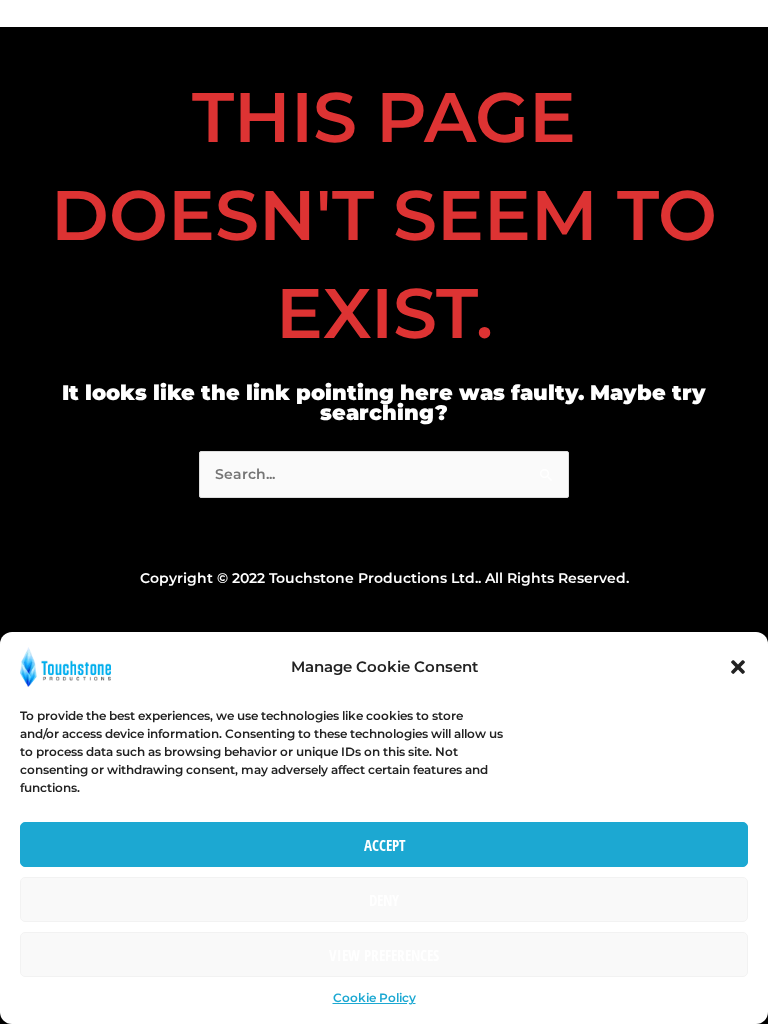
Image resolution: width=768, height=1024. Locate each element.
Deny (384, 900)
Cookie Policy (374, 997)
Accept (384, 845)
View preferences (384, 955)
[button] (738, 667)
